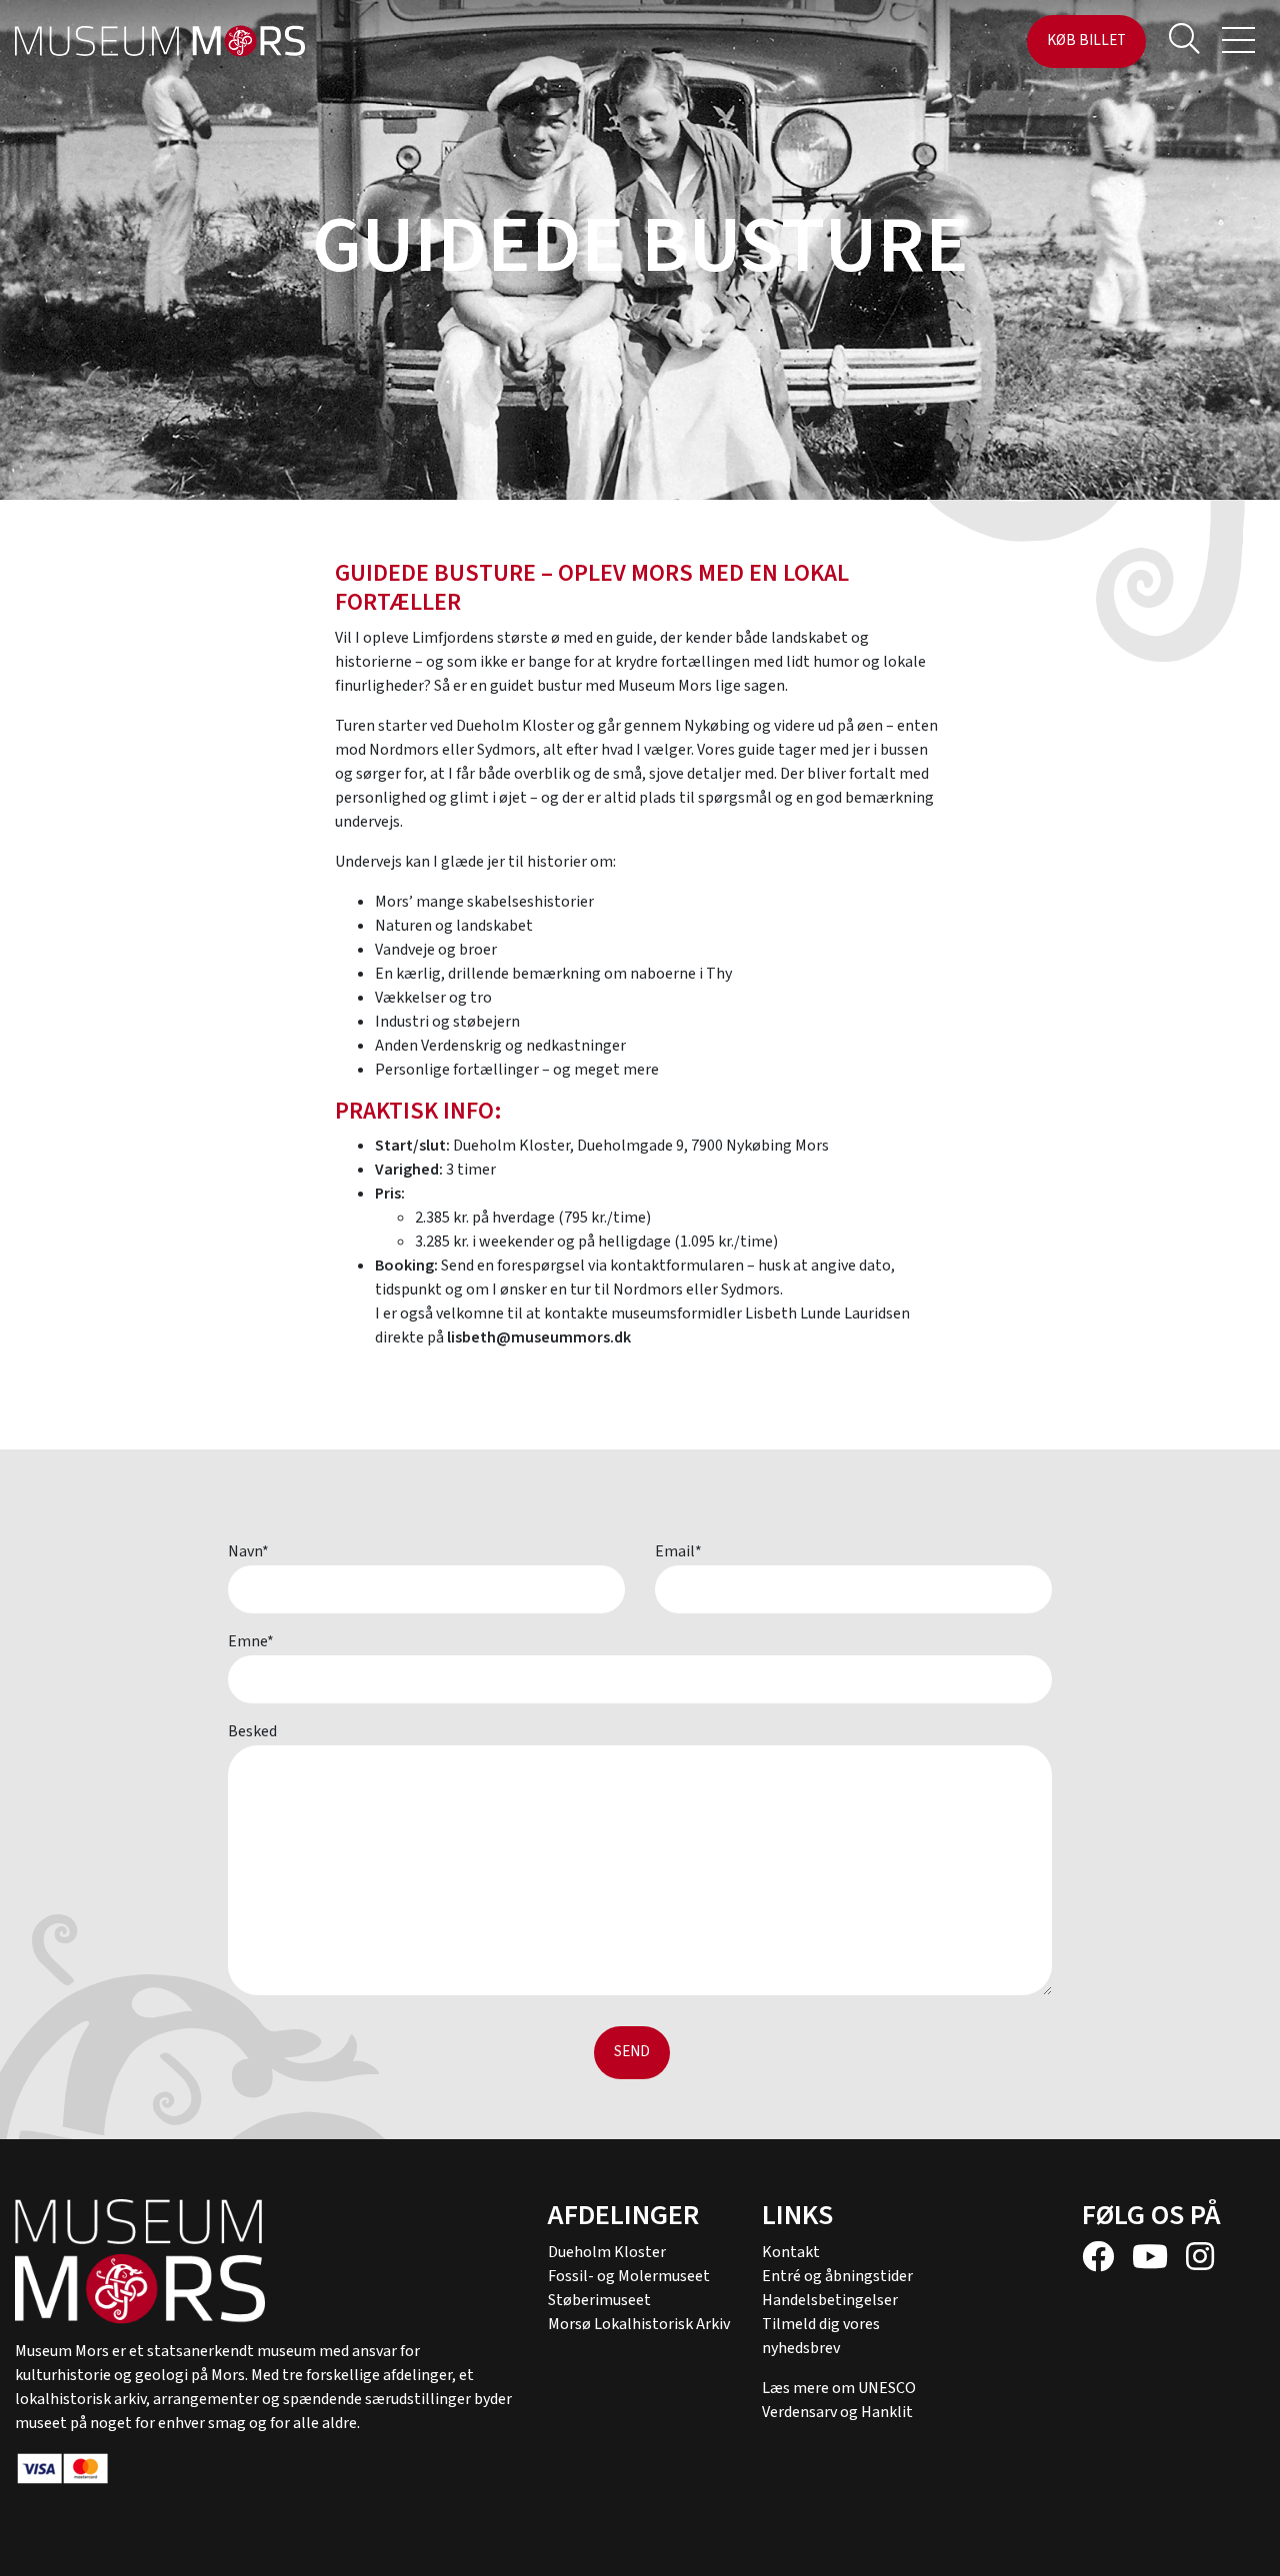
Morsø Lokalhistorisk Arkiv (639, 2324)
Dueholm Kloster (607, 2252)
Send (632, 2052)
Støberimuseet (599, 2300)
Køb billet (1086, 40)
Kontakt (791, 2252)
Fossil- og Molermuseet (629, 2276)
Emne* (251, 1641)
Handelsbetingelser (830, 2300)
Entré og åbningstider (837, 2276)
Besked (252, 1731)
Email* (678, 1551)
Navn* (248, 1551)
